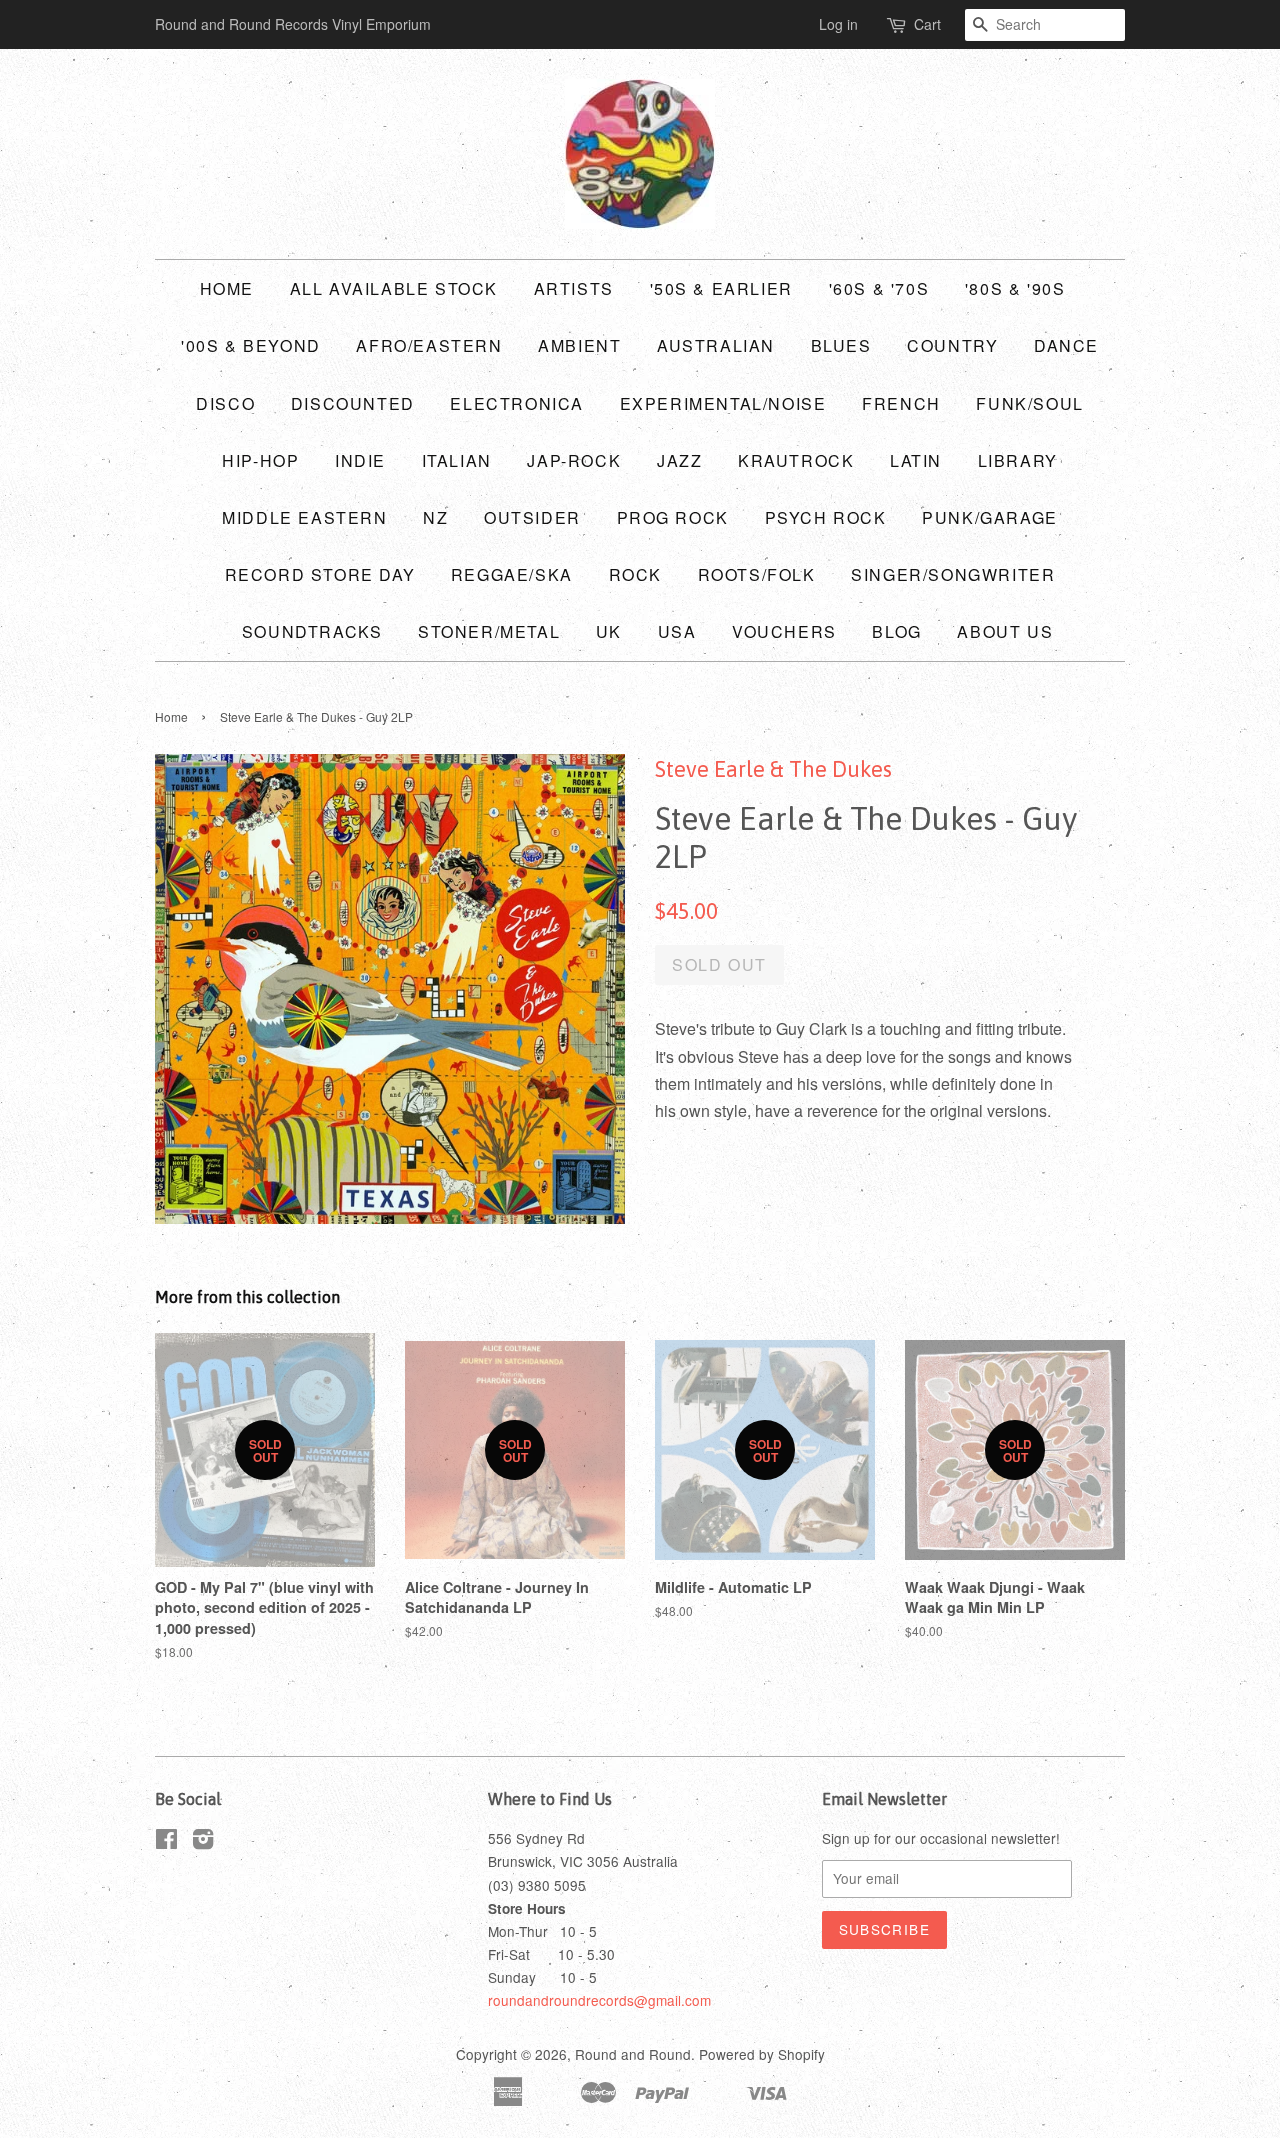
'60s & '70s (879, 288)
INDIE (360, 460)
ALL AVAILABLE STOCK (394, 288)
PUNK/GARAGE (990, 517)
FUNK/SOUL (1029, 403)
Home (227, 288)
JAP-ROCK (574, 460)
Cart (927, 24)
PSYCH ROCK (826, 517)
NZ (435, 517)
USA (677, 631)
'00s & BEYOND (251, 345)
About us (1005, 631)
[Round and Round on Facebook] (166, 1842)
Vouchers (784, 631)
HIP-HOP (260, 460)
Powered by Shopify (762, 2054)
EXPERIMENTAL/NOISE (723, 403)
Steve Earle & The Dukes (773, 769)
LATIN (916, 460)
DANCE (1066, 345)
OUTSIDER (532, 517)
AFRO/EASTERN (429, 345)
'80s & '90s (1015, 288)
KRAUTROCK (796, 460)
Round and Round (633, 2054)
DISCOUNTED (353, 403)
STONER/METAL (489, 631)
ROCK (635, 574)
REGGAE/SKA (512, 574)
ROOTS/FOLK (757, 574)
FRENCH (901, 403)
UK (609, 631)
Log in (838, 24)
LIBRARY (1018, 460)
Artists (574, 288)
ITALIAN (457, 460)
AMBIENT (579, 345)
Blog (896, 631)
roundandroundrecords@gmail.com (599, 2000)
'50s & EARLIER (721, 288)
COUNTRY (952, 345)
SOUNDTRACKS (312, 631)
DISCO (225, 403)
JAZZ (679, 460)
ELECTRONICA (517, 403)
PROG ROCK (673, 517)
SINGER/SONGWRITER (953, 574)
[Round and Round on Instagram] (203, 1842)
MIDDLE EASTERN (304, 517)
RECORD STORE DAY (320, 574)
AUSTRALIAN (716, 345)
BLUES (841, 345)
